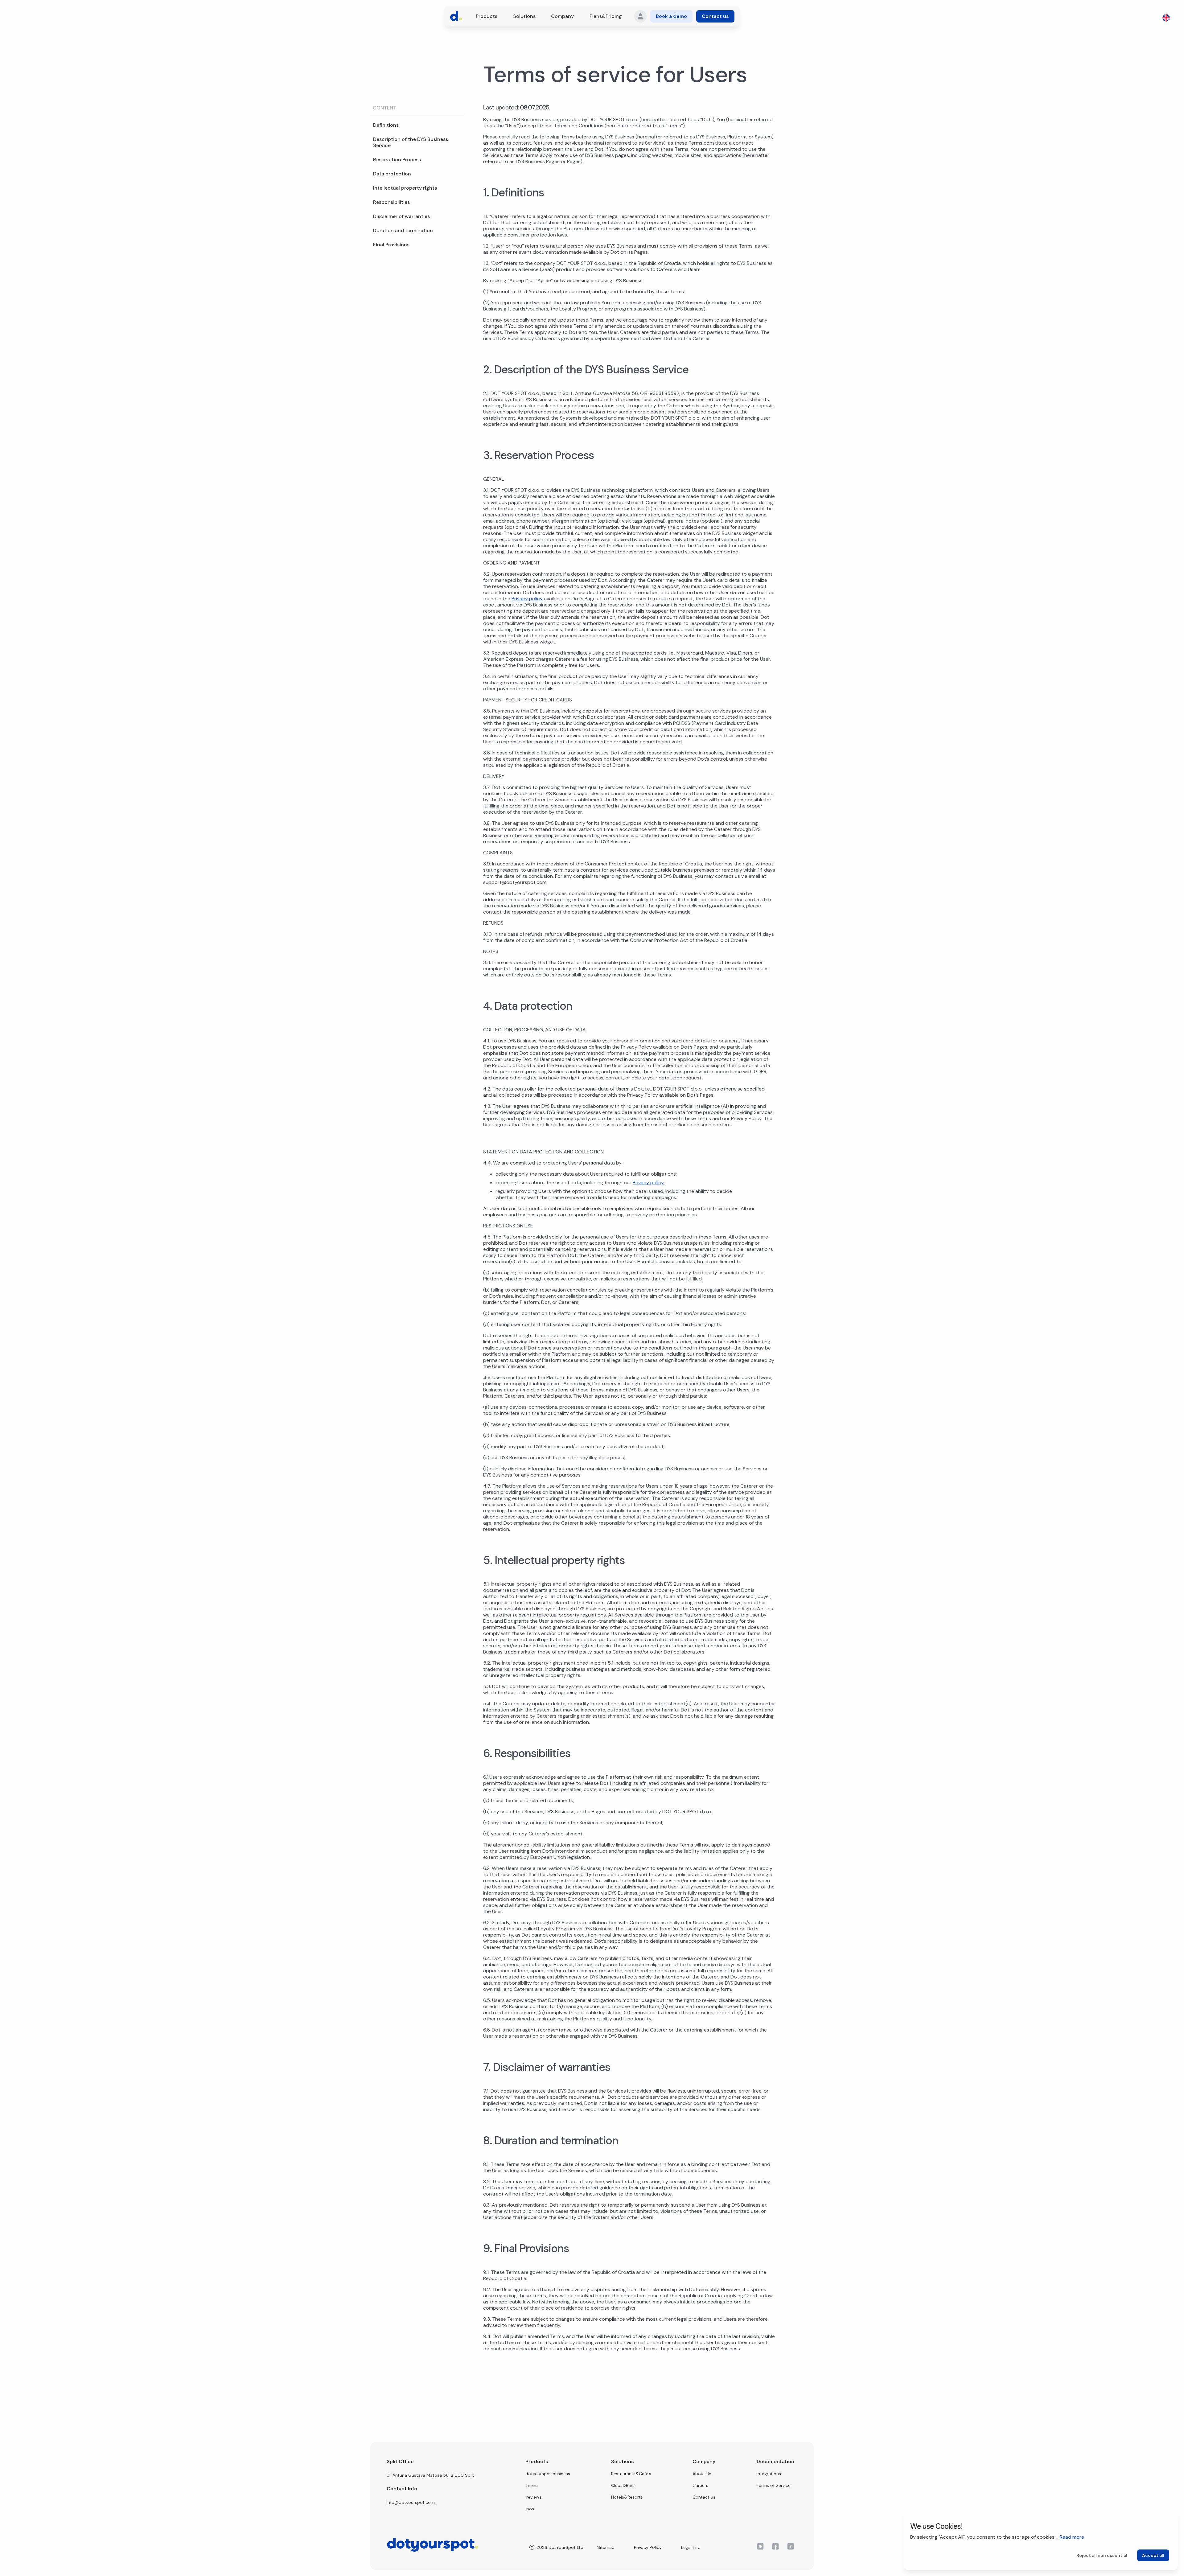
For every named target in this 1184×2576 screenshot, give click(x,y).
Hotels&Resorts (627, 2497)
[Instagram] (760, 2546)
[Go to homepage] (456, 16)
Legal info (691, 2547)
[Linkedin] (791, 2546)
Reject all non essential (1102, 2555)
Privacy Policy (648, 2547)
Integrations (769, 2474)
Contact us (715, 16)
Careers (700, 2485)
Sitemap (606, 2547)
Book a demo (671, 16)
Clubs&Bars (623, 2485)
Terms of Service (774, 2485)
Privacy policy (527, 599)
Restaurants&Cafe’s (631, 2474)
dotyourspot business (548, 2474)
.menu (532, 2485)
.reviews (533, 2497)
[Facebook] (775, 2546)
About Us (702, 2474)
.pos (530, 2509)
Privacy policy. (649, 1183)
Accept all (1153, 2555)
